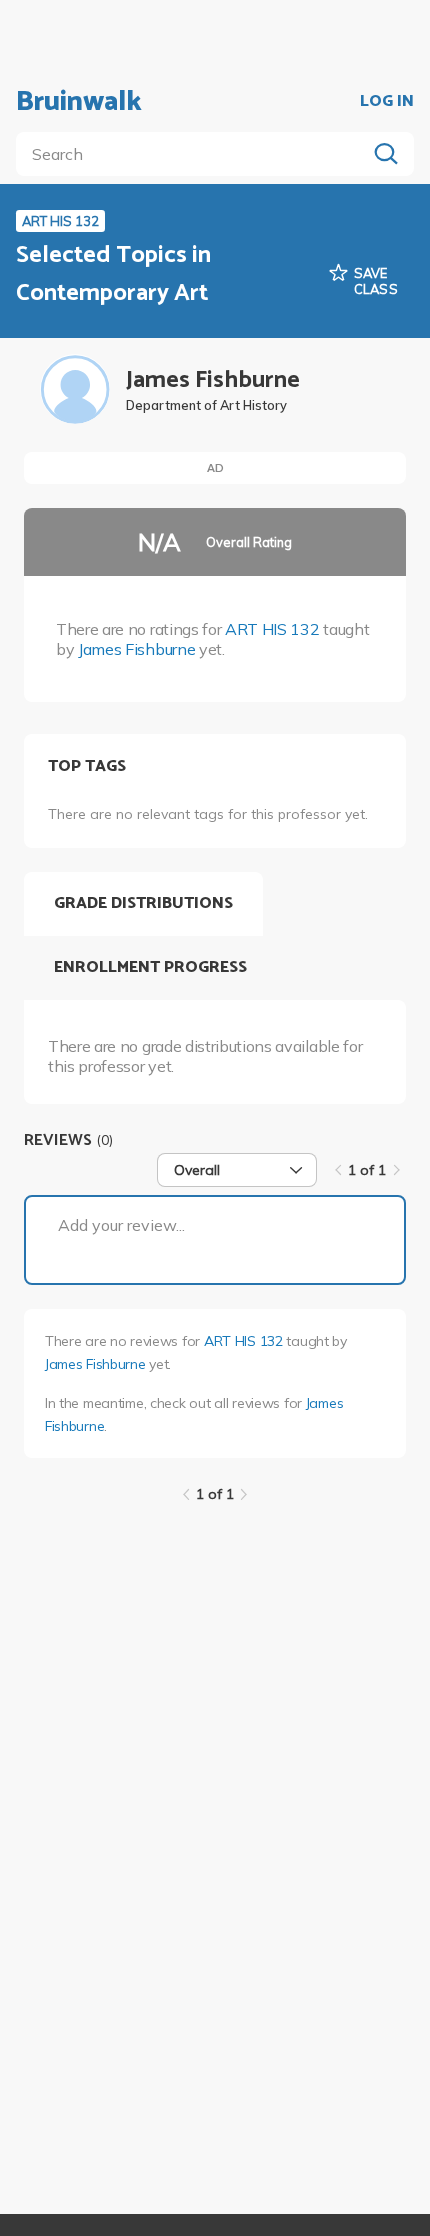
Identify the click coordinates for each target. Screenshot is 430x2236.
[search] (195, 154)
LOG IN (387, 102)
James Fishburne (136, 649)
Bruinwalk (79, 102)
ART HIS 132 (272, 629)
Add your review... (121, 1225)
